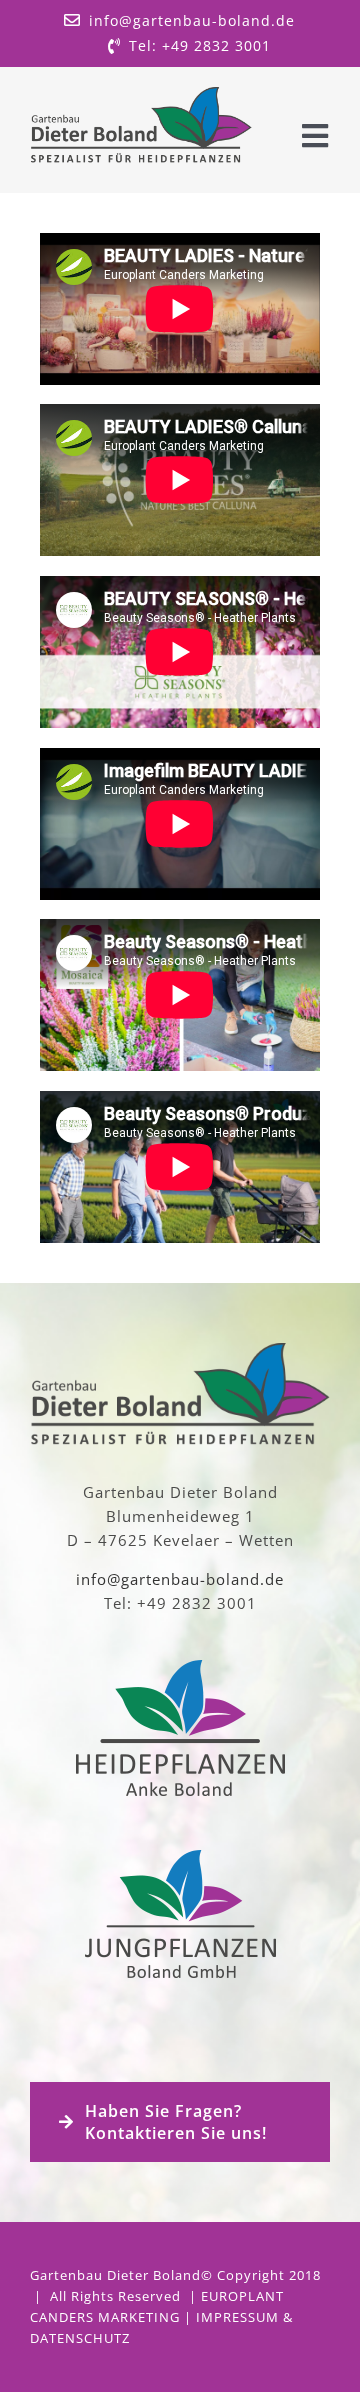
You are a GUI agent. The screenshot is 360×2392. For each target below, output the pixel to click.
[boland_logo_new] (141, 94)
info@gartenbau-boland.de (180, 1579)
